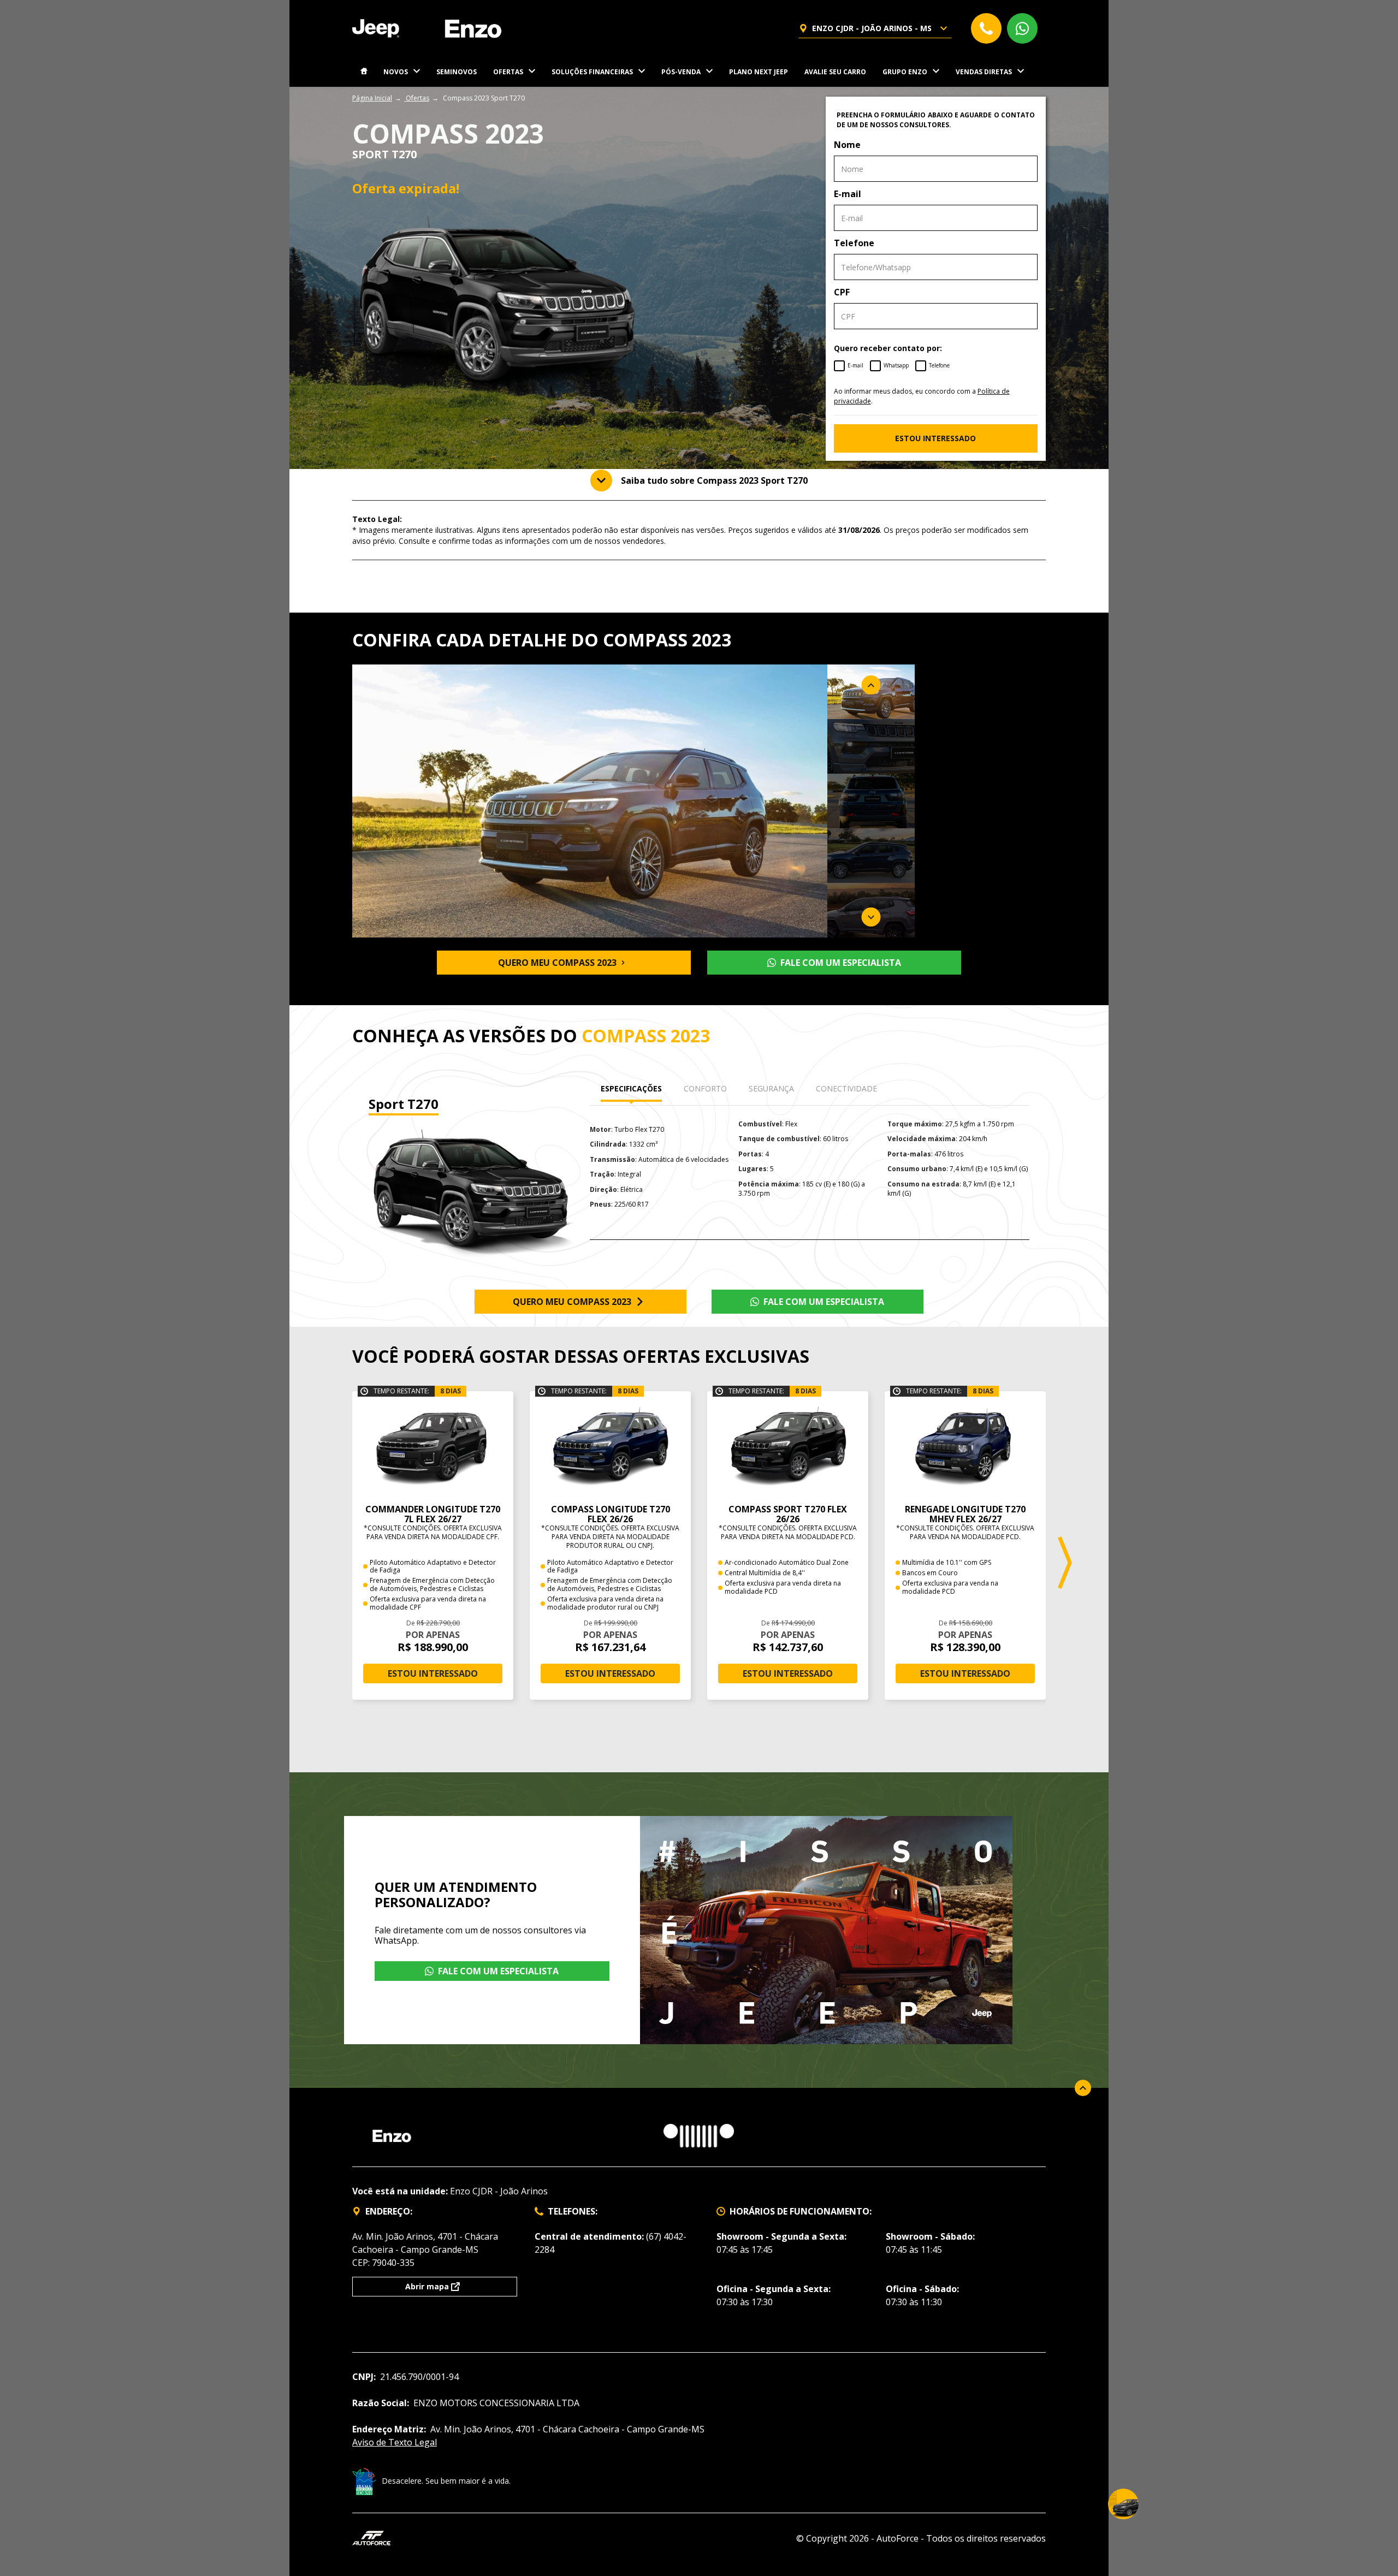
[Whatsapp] (1022, 28)
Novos (396, 72)
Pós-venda (681, 72)
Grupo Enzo (905, 72)
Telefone (854, 243)
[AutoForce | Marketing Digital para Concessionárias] (371, 2537)
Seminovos (457, 72)
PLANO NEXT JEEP (759, 72)
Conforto (705, 1088)
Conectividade (846, 1088)
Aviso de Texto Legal (395, 2442)
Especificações (631, 1088)
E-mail (848, 194)
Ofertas (508, 72)
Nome (847, 145)
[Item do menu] (364, 72)
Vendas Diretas (984, 72)
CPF (842, 292)
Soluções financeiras (592, 72)
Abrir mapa (427, 2286)
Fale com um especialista (841, 963)
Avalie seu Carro (835, 72)
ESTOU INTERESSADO (935, 438)
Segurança (771, 1088)
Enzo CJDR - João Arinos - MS (872, 28)
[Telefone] (986, 28)
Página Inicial (372, 98)
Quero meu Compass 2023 (557, 963)
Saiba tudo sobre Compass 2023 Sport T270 (714, 480)
